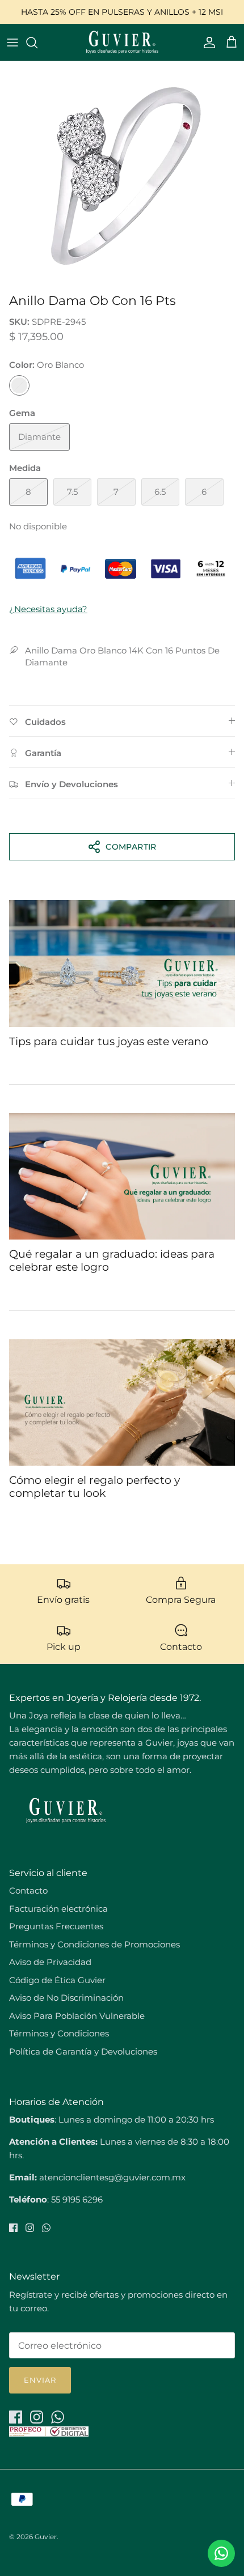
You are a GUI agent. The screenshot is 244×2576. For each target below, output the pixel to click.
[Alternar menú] (12, 43)
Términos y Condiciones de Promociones (94, 1944)
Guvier (46, 2537)
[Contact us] (221, 2553)
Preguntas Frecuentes (56, 1926)
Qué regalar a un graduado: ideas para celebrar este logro (112, 1261)
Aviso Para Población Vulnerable (77, 2016)
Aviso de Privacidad (50, 1962)
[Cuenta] (207, 43)
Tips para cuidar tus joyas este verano (109, 1041)
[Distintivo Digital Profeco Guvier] (49, 2433)
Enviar (40, 2380)
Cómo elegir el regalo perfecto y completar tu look (94, 1487)
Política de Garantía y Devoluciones (83, 2051)
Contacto (28, 1890)
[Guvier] (122, 42)
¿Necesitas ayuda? (48, 609)
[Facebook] (13, 2228)
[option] (122, 175)
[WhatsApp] (46, 2228)
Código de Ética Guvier (57, 1980)
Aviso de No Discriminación (66, 1998)
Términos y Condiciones (59, 2033)
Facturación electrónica (58, 1909)
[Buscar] (37, 43)
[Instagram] (30, 2228)
